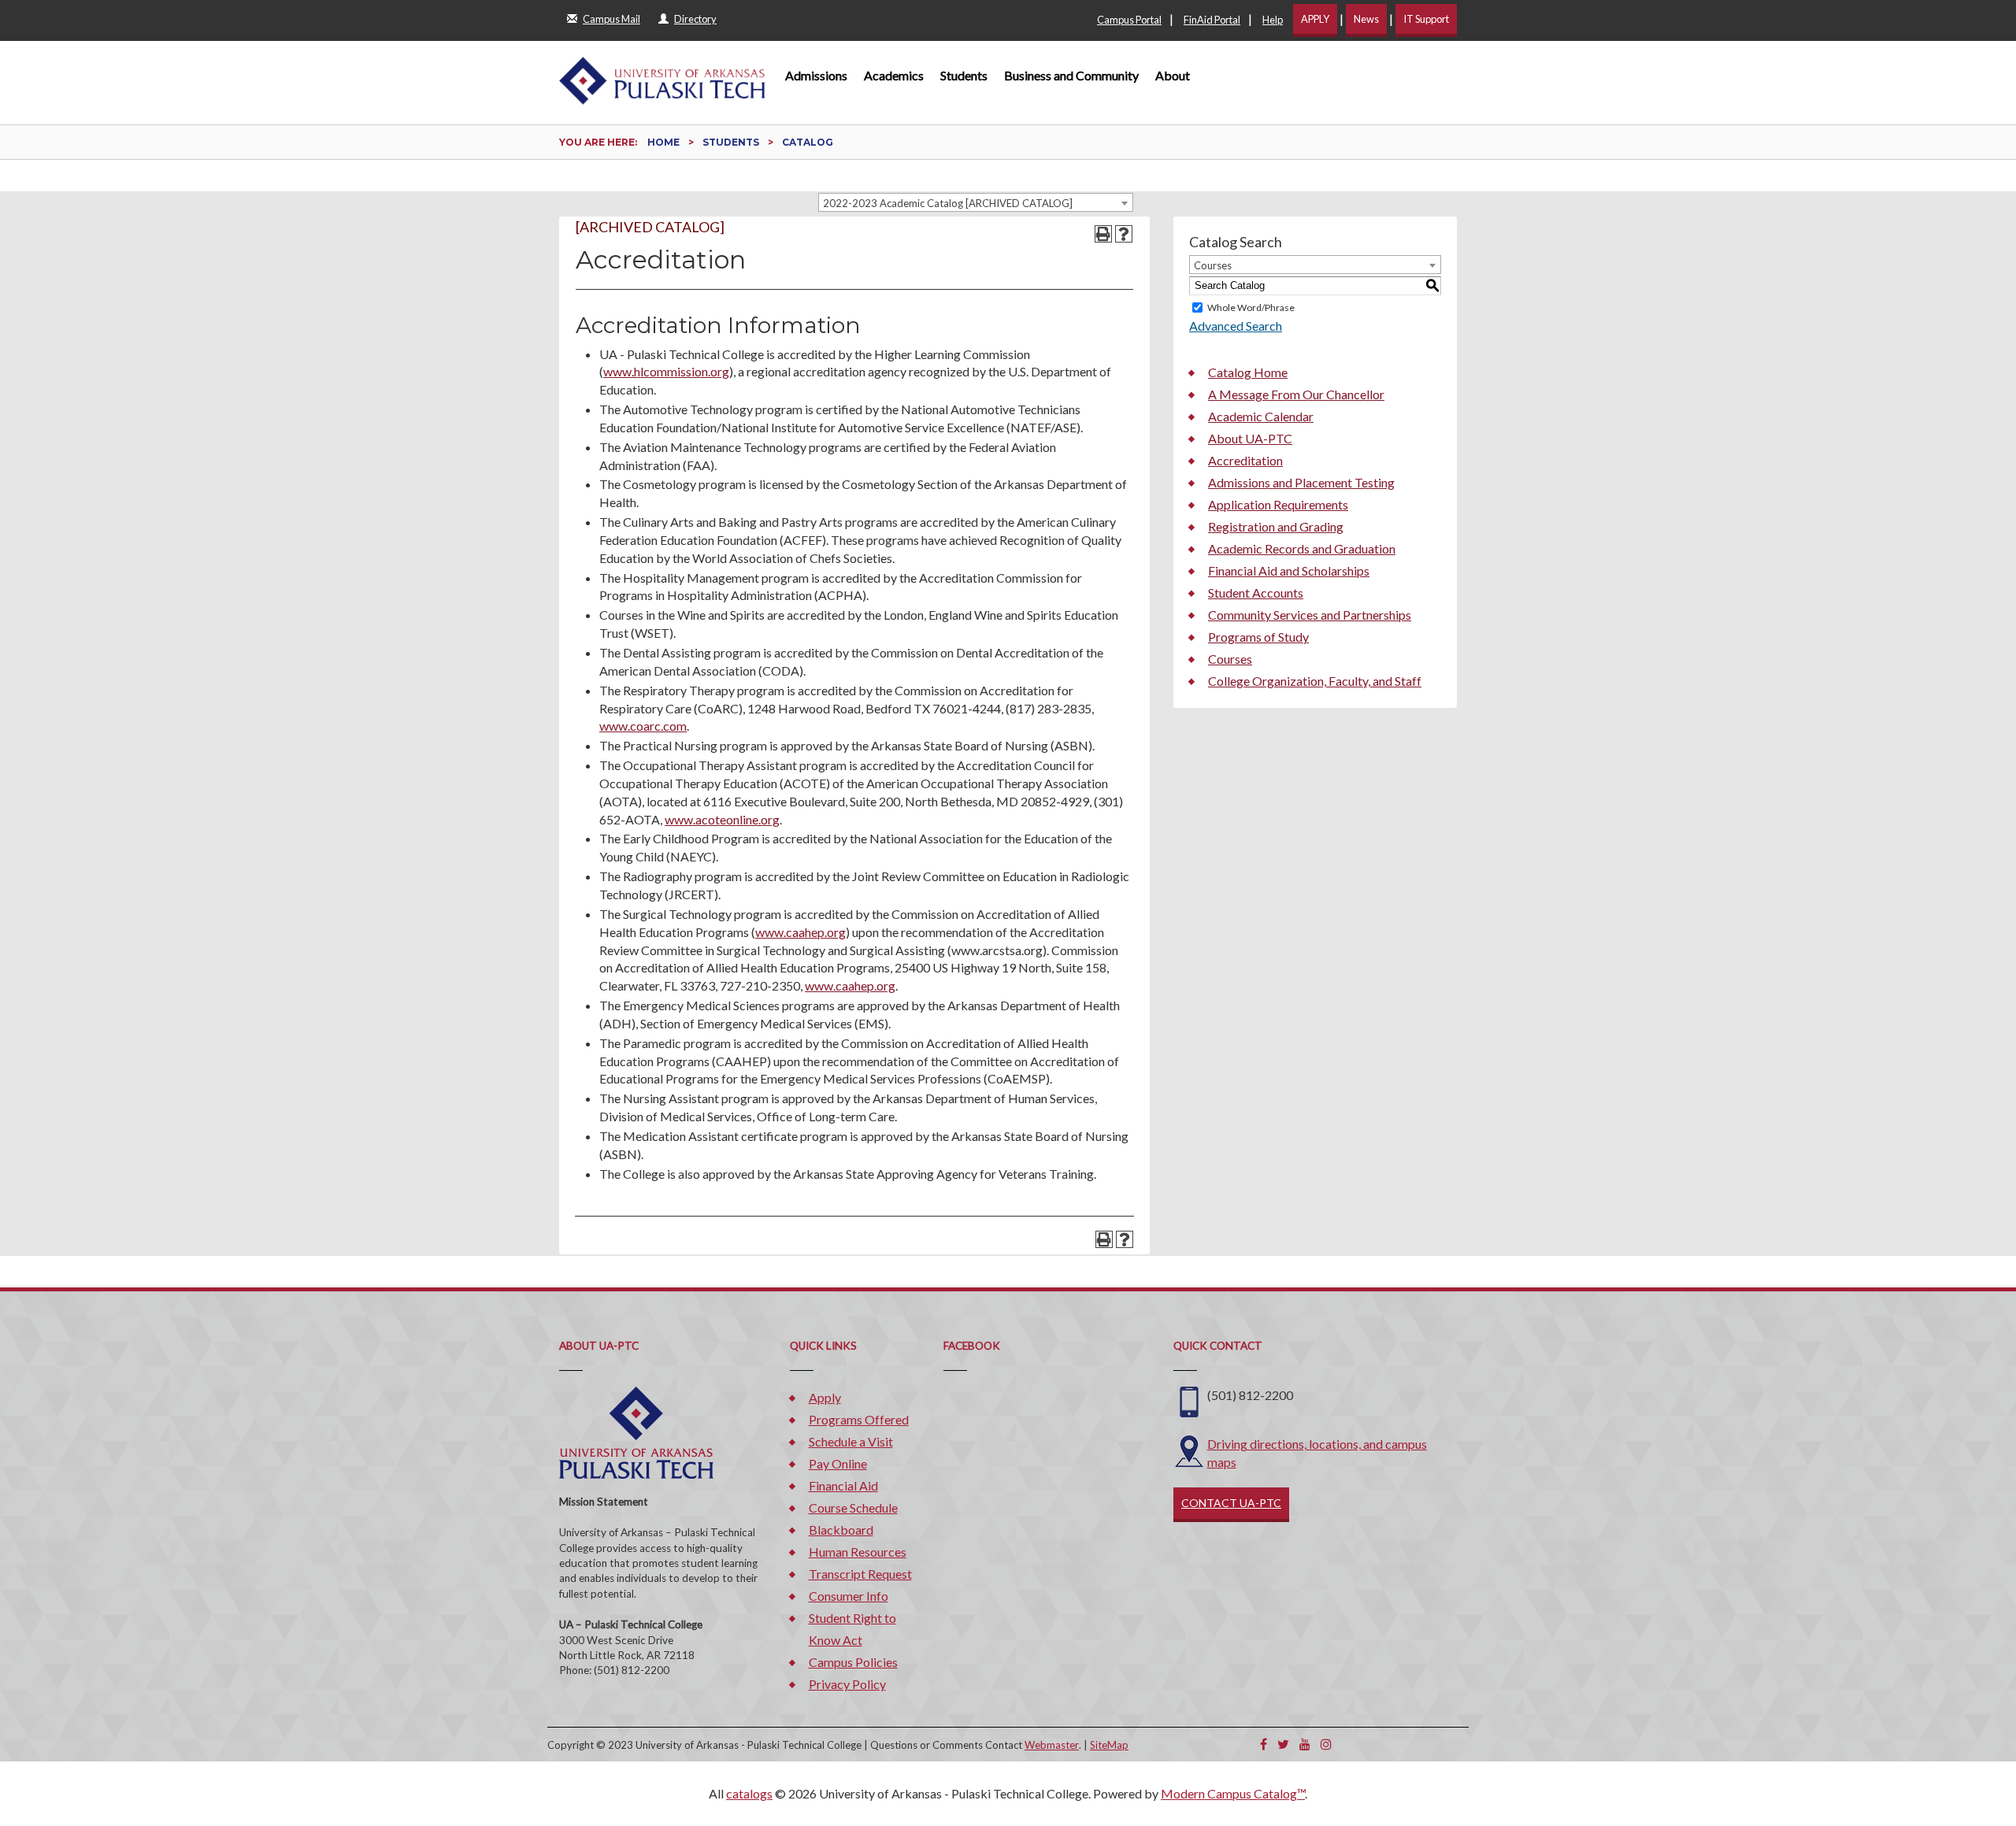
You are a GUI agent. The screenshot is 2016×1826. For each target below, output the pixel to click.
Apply (825, 1397)
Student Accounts (1256, 593)
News (1366, 19)
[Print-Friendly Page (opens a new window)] (1103, 234)
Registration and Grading (1276, 526)
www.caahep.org (800, 932)
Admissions (816, 75)
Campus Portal (1129, 20)
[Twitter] (1283, 1744)
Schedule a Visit (851, 1441)
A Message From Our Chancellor (1296, 394)
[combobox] (976, 202)
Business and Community (1071, 75)
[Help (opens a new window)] (1124, 234)
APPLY (1315, 19)
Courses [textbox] (1213, 265)
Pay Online (838, 1463)
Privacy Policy (847, 1684)
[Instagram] (1326, 1744)
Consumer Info (849, 1596)
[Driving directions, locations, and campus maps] (1189, 1449)
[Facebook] (1264, 1744)
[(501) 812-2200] (1189, 1400)
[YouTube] (1305, 1744)
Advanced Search (1236, 326)
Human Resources (858, 1552)
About (1173, 75)
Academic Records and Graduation (1302, 548)
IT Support (1426, 19)
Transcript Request (860, 1574)
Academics (894, 75)
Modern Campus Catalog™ (1233, 1793)
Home (663, 142)
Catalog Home (1248, 372)
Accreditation (1245, 460)
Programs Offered (859, 1419)
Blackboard (841, 1530)
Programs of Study (1258, 637)
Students (964, 75)
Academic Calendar (1261, 416)
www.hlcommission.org (666, 371)
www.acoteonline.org (722, 819)
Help (1273, 20)
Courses (1230, 659)
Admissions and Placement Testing (1301, 482)
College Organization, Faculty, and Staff (1315, 681)
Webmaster (1052, 1745)
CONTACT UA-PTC (1231, 1503)
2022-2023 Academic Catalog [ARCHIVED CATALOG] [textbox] (948, 203)
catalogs (749, 1793)
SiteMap (1109, 1745)
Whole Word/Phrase (1251, 307)
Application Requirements (1278, 504)
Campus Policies (853, 1662)
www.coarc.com (643, 726)
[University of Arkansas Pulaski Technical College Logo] (662, 73)
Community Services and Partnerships (1310, 615)
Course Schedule (853, 1507)
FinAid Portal (1212, 20)
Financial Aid (843, 1485)
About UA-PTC (1250, 438)
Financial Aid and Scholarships (1289, 570)
